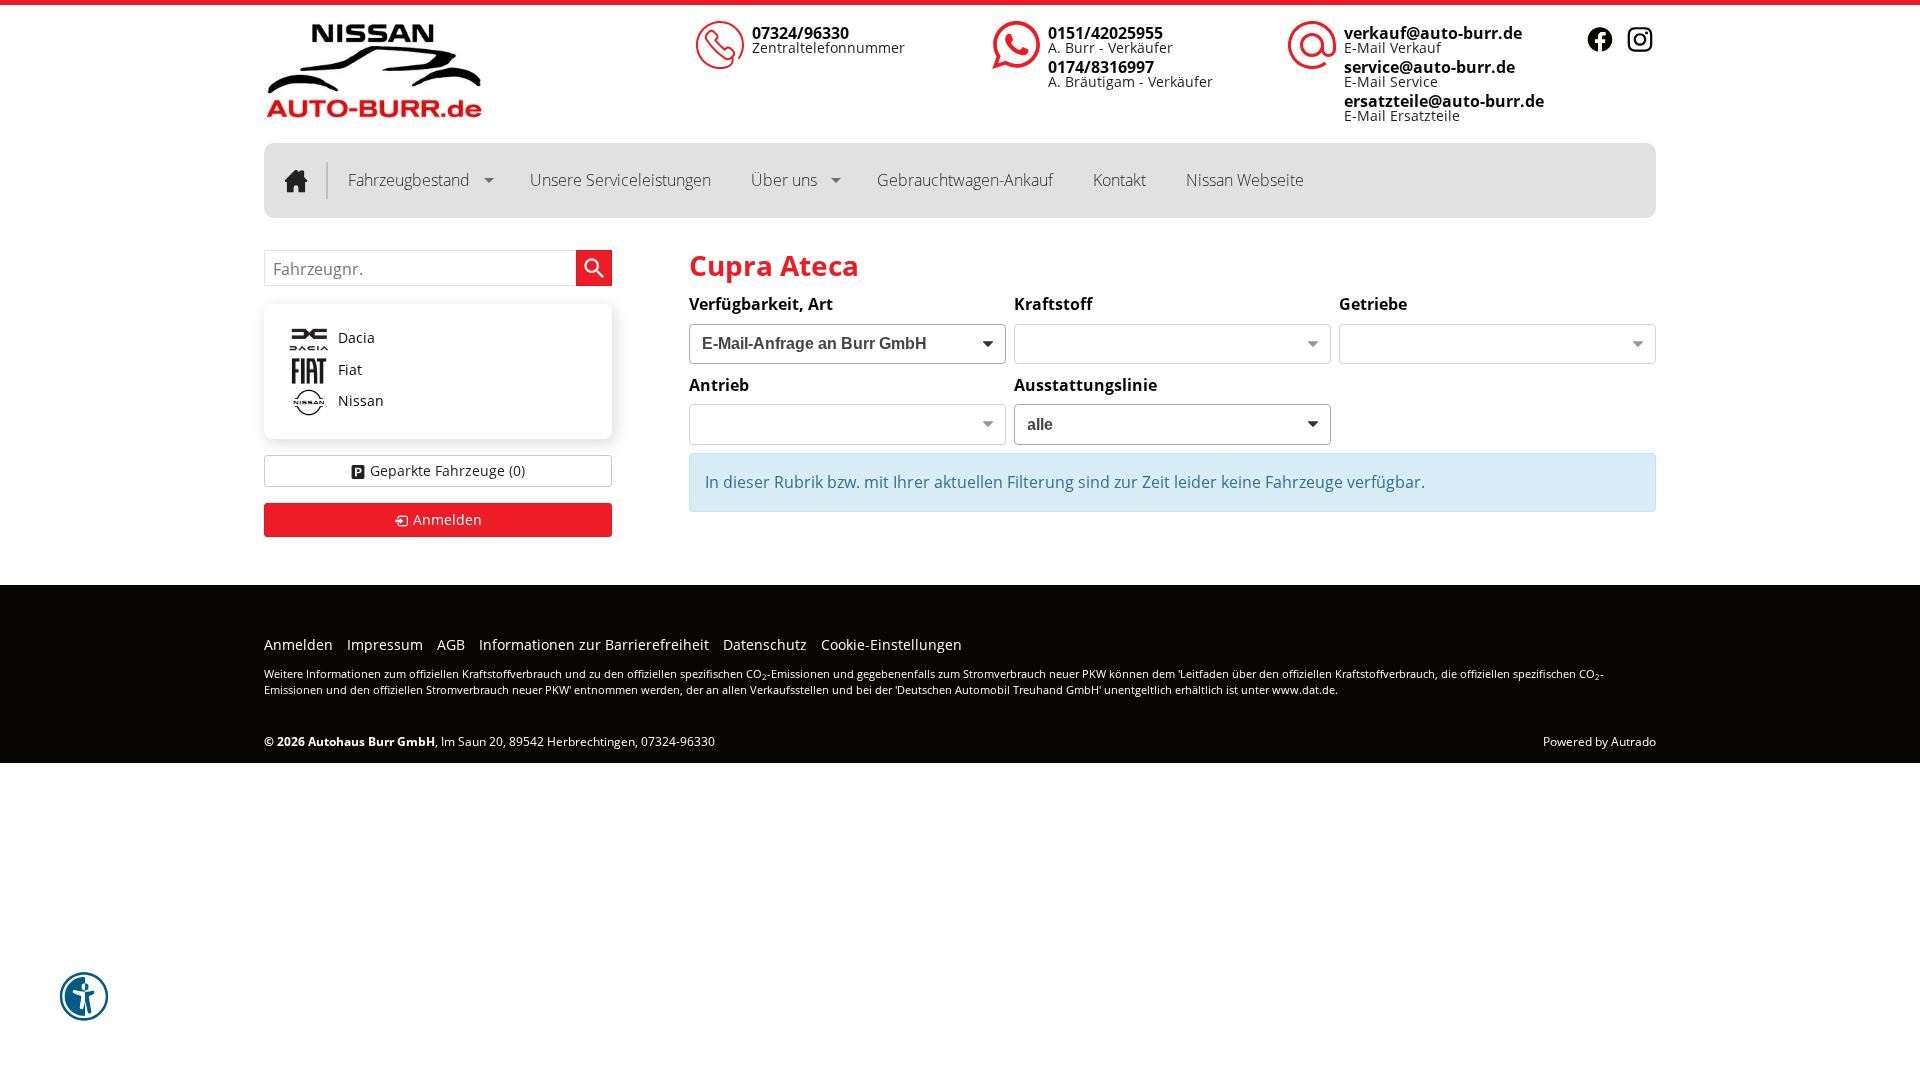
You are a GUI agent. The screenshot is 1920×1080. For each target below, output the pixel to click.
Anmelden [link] (447, 519)
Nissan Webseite (1245, 180)
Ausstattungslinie (1085, 385)
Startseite (296, 180)
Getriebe (1373, 304)
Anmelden (298, 644)
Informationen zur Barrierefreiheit (594, 644)
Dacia (354, 338)
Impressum (385, 644)
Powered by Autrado (1599, 741)
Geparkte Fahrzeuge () (447, 470)
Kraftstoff (1053, 304)
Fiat (348, 369)
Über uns (784, 180)
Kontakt (1119, 180)
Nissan (359, 401)
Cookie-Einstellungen (891, 644)
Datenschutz (765, 644)
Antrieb (719, 385)
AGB (451, 644)
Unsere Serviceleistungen (620, 180)
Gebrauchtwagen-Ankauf (965, 180)
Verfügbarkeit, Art (761, 304)
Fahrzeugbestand (409, 180)
